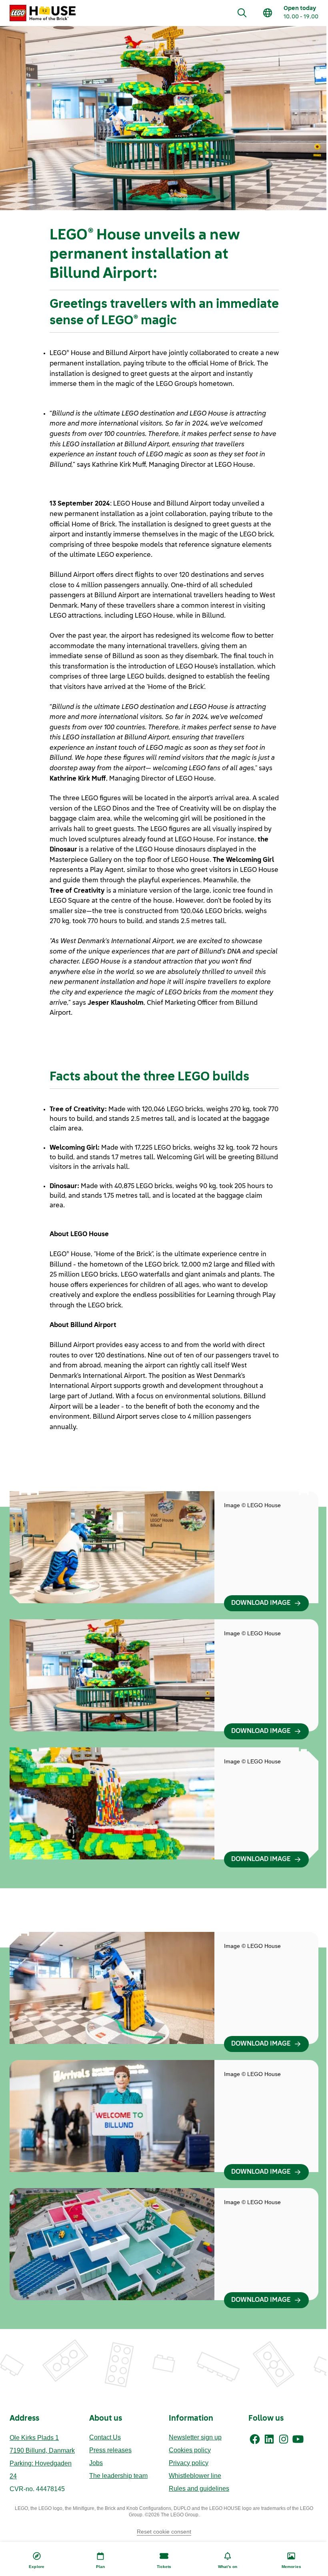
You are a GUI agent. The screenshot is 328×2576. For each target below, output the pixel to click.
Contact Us (105, 2437)
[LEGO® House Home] (43, 13)
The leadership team (118, 2476)
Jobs (96, 2463)
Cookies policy (190, 2450)
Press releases (110, 2450)
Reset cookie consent (164, 2532)
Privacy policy (189, 2463)
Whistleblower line (195, 2476)
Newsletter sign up (195, 2437)
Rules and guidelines (199, 2489)
